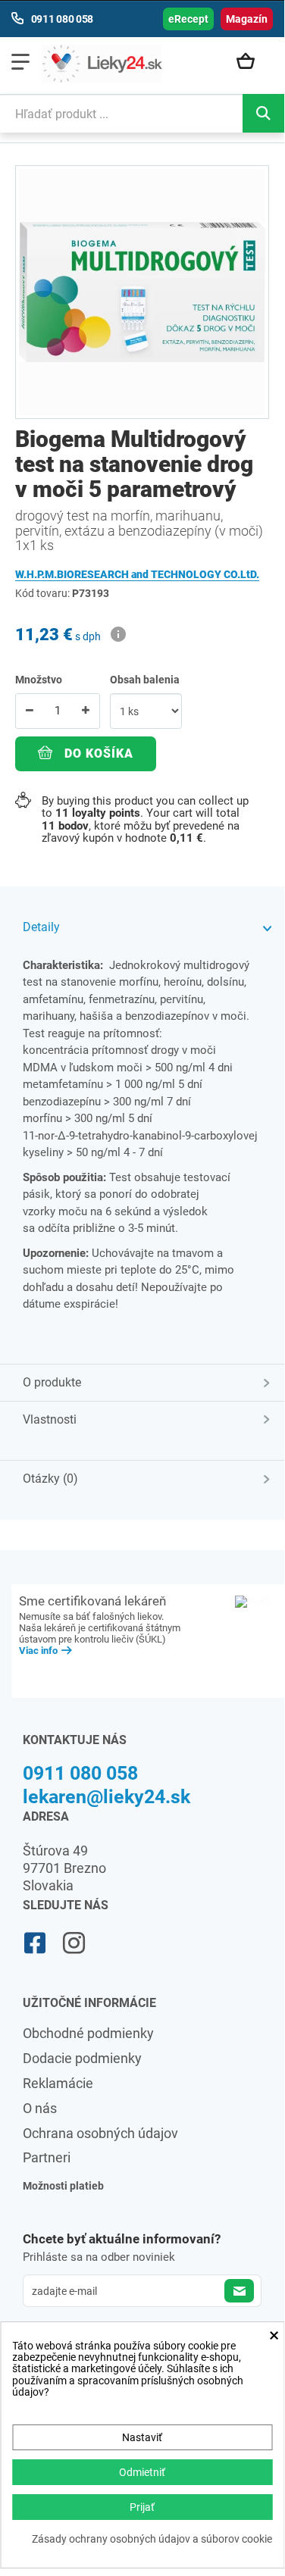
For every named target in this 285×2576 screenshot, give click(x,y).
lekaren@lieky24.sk (106, 1797)
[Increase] (86, 711)
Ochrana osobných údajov (100, 2133)
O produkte (52, 1382)
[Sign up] (239, 2291)
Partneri (47, 2157)
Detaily (41, 927)
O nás (40, 2108)
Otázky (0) (50, 1479)
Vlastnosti (50, 1419)
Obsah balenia (146, 680)
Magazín (247, 19)
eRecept (188, 19)
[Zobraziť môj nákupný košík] (251, 62)
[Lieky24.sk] (102, 64)
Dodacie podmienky (82, 2058)
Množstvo (39, 680)
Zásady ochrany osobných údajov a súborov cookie (152, 2539)
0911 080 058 (80, 1773)
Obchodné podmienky (88, 2033)
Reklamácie (58, 2083)
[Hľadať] (263, 113)
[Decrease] (30, 711)
